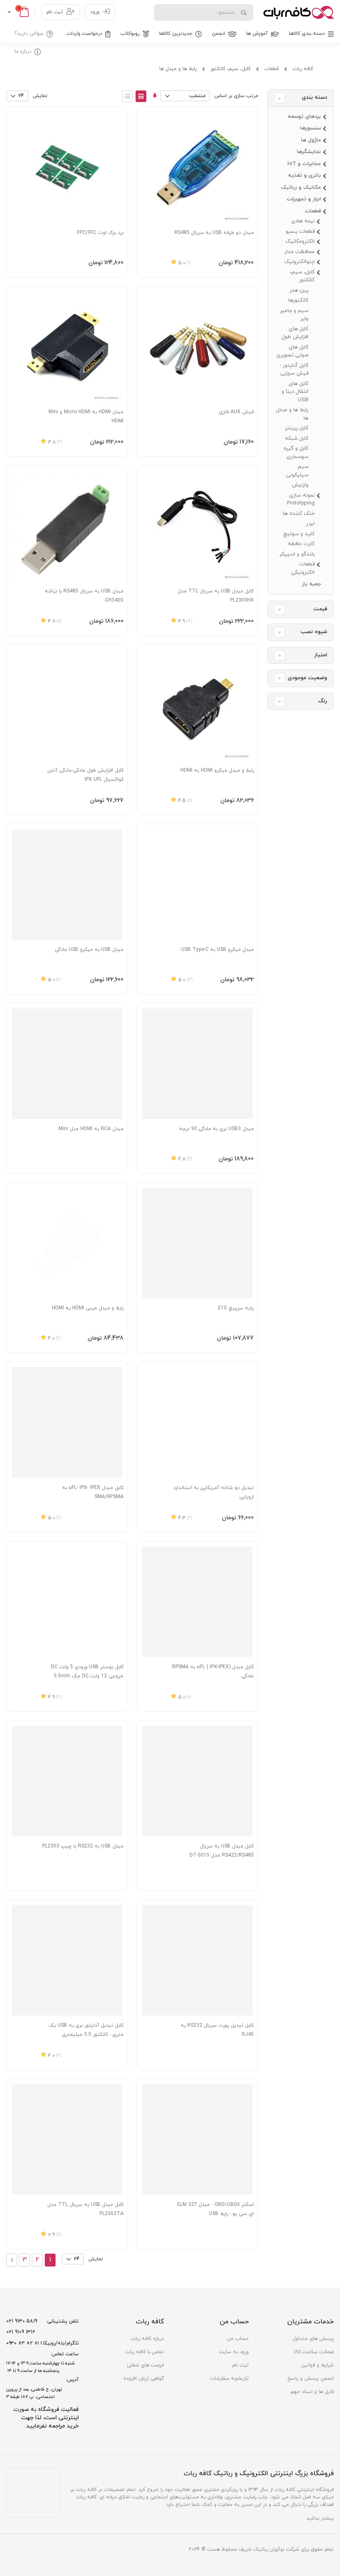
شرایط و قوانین (317, 2365)
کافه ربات (303, 69)
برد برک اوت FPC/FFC (100, 233)
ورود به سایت (234, 2352)
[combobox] (204, 12)
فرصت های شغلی (145, 2365)
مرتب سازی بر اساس (236, 96)
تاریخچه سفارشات (229, 2379)
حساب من (238, 2339)
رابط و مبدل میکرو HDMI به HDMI (217, 770)
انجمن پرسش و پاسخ (311, 2379)
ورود (95, 12)
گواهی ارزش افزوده (144, 2379)
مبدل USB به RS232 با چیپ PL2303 (83, 1846)
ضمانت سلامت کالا (314, 2352)
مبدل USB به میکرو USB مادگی (89, 950)
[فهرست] (127, 96)
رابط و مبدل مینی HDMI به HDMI (88, 1308)
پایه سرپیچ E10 (236, 1308)
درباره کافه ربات (147, 2339)
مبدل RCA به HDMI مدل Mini (91, 1129)
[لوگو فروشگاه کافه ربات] (299, 12)
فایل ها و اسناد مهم (312, 2392)
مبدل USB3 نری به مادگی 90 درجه (216, 1129)
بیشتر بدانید (320, 2518)
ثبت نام (55, 12)
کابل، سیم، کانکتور (230, 69)
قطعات (271, 69)
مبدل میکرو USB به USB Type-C (217, 950)
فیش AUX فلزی (236, 412)
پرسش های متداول (313, 2339)
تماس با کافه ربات (144, 2352)
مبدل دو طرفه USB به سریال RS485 (214, 233)
